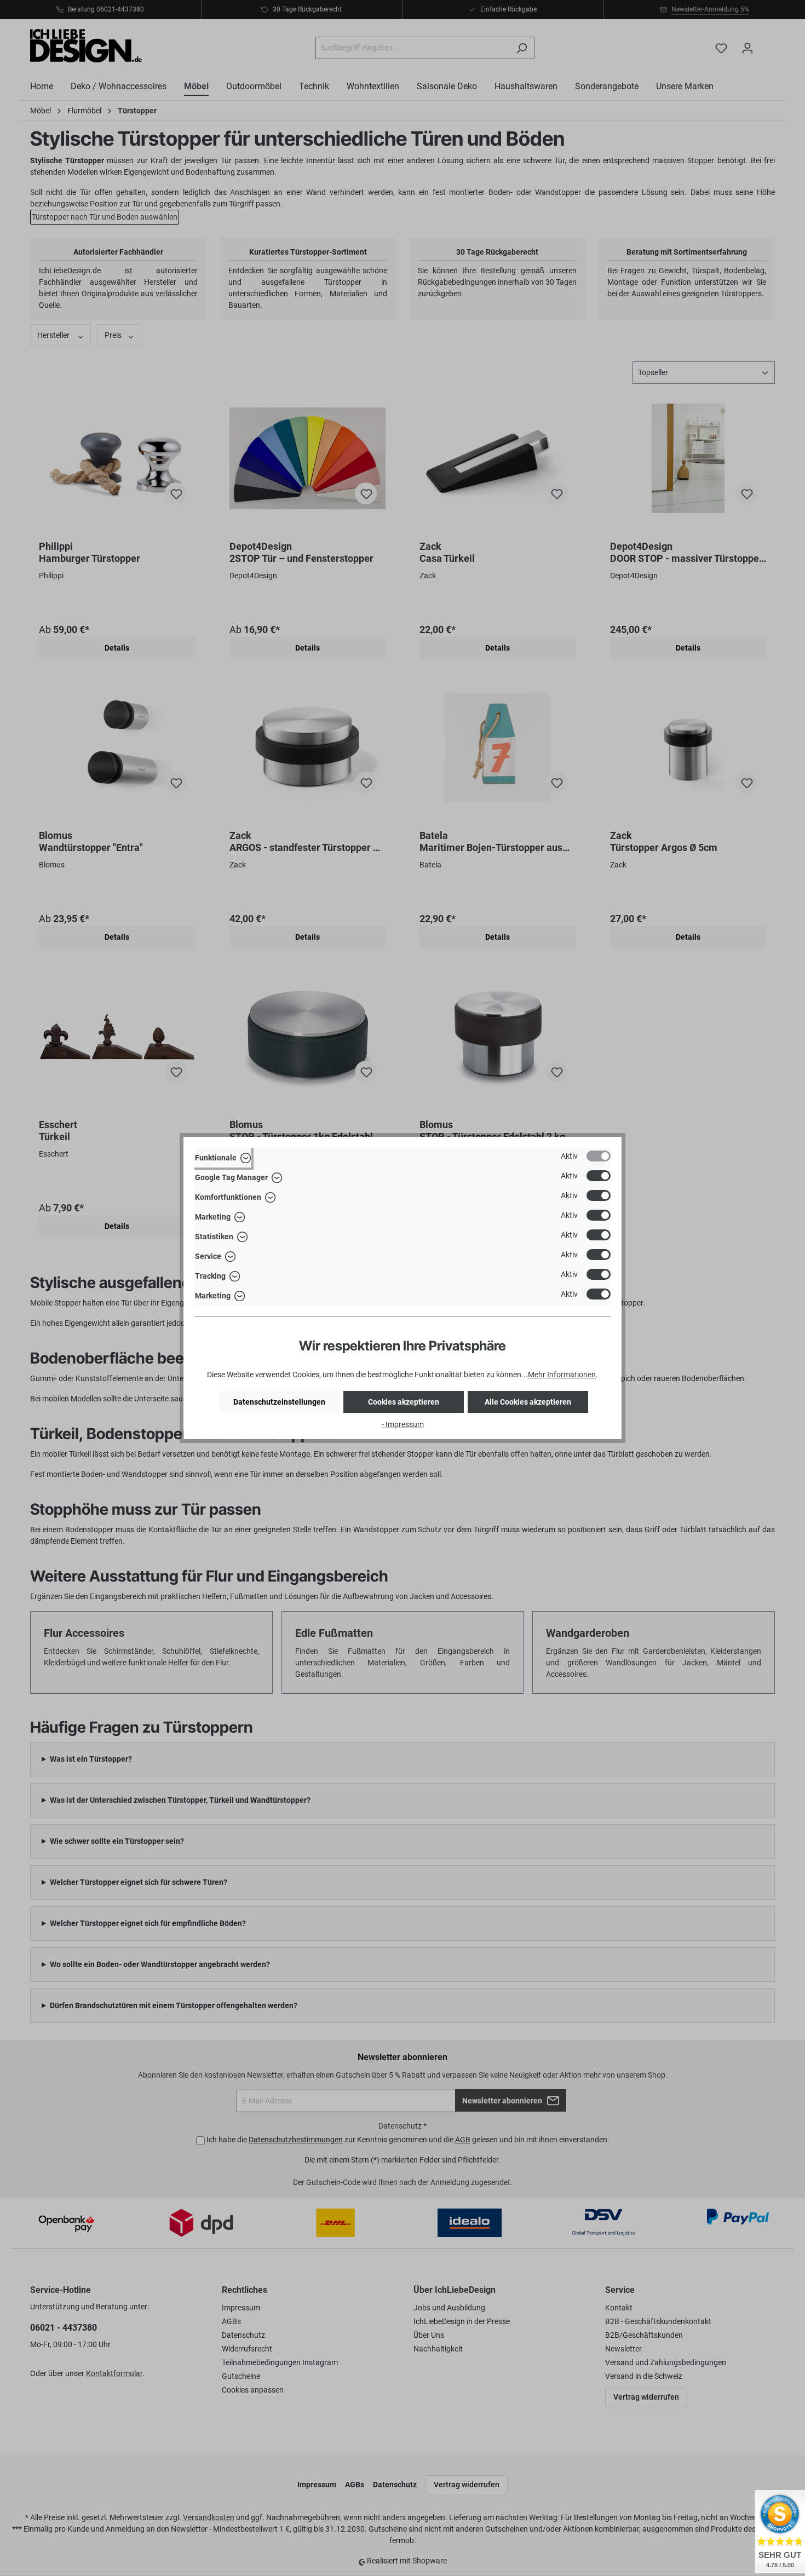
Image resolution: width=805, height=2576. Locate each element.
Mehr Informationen (562, 1375)
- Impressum (403, 1424)
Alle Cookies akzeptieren (528, 1402)
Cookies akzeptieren (404, 1402)
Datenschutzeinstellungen (279, 1402)
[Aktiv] (599, 1156)
